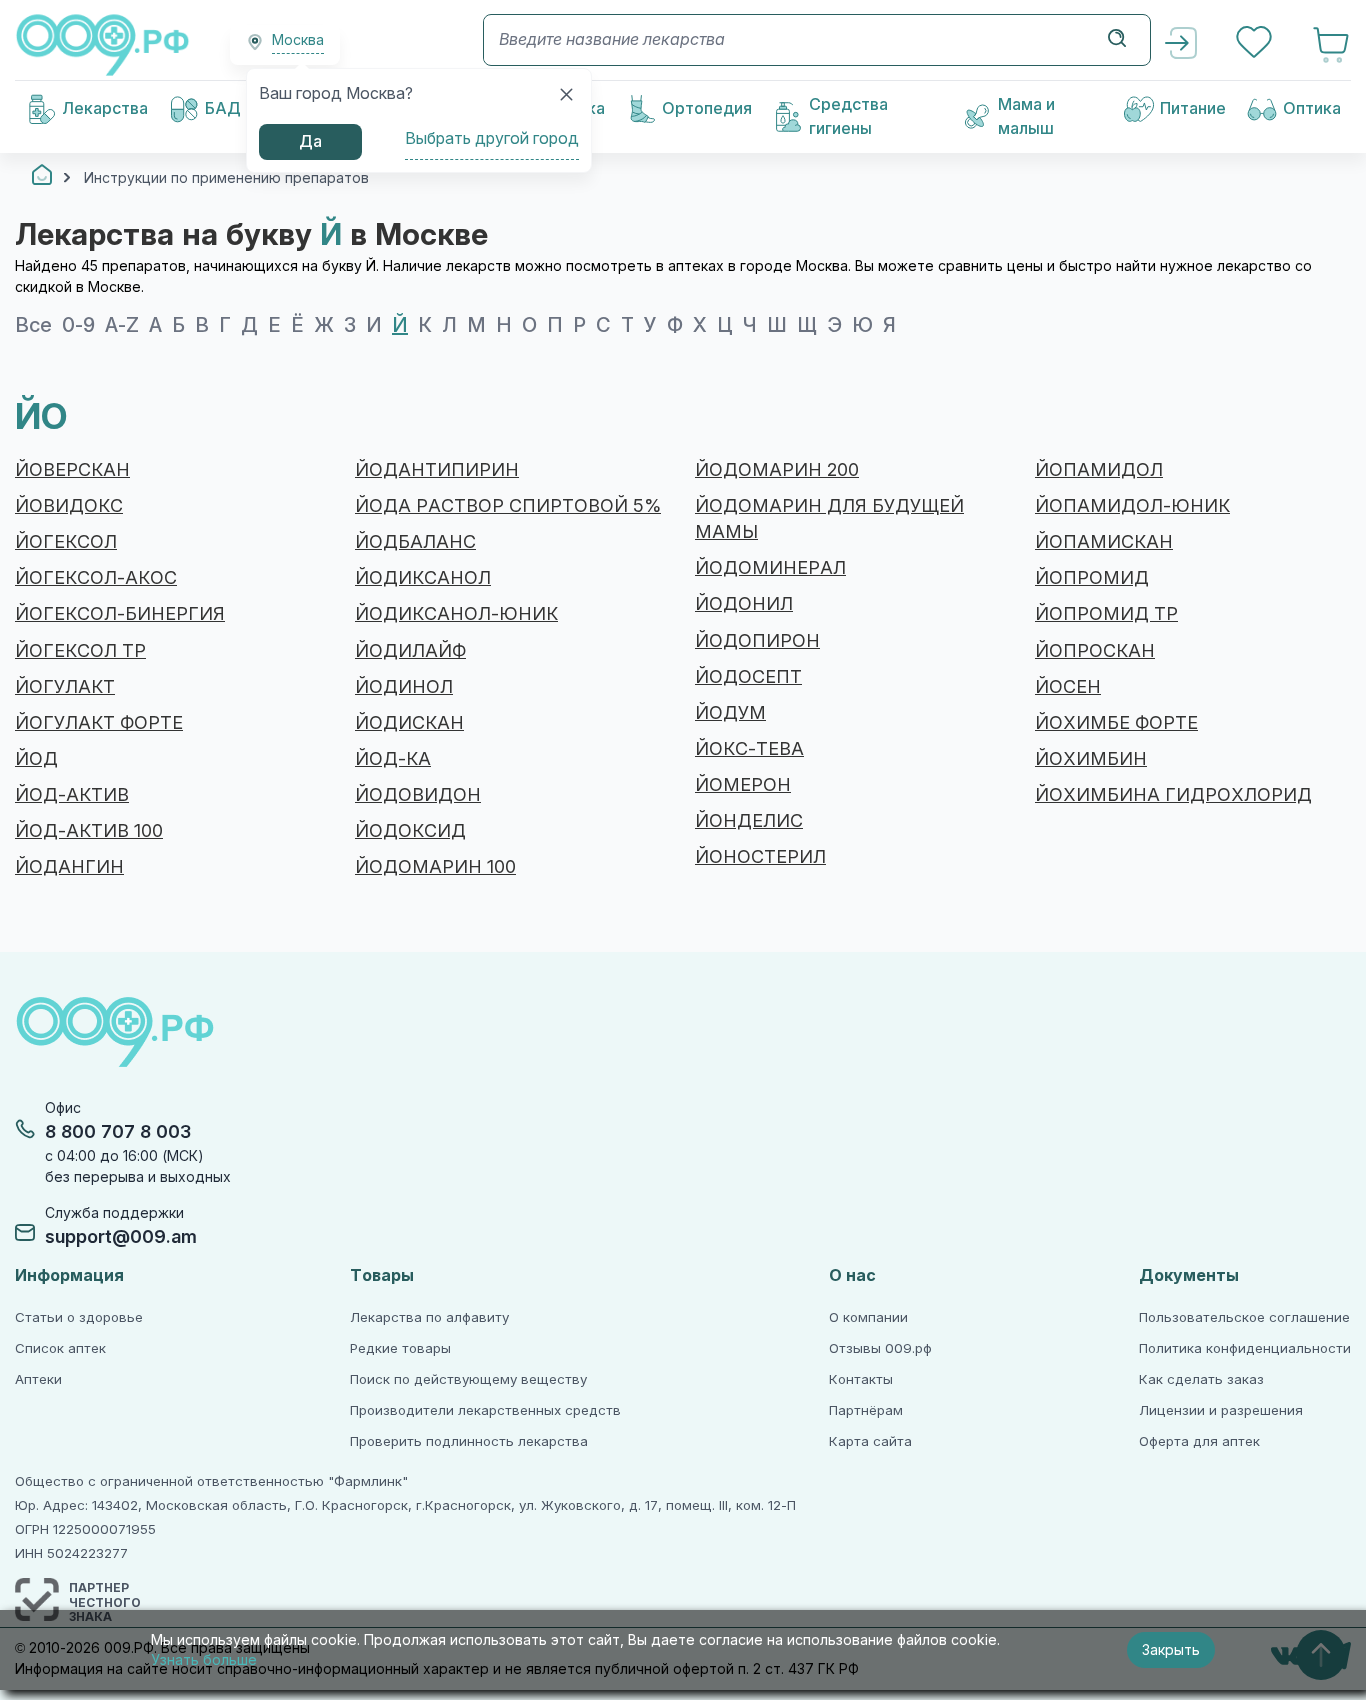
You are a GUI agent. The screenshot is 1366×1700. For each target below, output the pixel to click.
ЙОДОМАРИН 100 (435, 867)
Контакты (861, 1379)
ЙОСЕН (1068, 687)
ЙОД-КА (393, 759)
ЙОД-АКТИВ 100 (89, 831)
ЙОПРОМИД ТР (1106, 614)
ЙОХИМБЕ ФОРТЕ (1116, 723)
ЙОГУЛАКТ (65, 687)
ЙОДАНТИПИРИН (437, 470)
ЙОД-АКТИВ (72, 795)
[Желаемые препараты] (1256, 44)
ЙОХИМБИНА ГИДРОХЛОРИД (1173, 795)
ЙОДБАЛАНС (415, 542)
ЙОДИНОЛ (404, 687)
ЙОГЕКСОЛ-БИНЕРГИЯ (120, 614)
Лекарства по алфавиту (429, 1317)
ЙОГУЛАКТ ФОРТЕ (99, 723)
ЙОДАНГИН (69, 867)
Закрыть (1171, 1650)
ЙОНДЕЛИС (749, 821)
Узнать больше (204, 1660)
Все (33, 325)
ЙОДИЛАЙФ (410, 651)
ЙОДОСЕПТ (748, 677)
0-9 (78, 325)
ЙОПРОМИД (1092, 578)
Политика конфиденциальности (1245, 1348)
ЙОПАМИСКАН (1104, 542)
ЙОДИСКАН (409, 723)
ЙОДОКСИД (410, 831)
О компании (868, 1317)
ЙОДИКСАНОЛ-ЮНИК (456, 614)
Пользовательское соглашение (1244, 1317)
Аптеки (38, 1379)
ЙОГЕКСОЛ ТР (80, 651)
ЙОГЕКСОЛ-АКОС (96, 578)
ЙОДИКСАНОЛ (423, 578)
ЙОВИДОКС (69, 506)
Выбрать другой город (492, 138)
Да (310, 141)
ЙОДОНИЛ (744, 604)
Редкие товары (400, 1348)
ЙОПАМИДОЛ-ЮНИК (1132, 506)
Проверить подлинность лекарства (469, 1441)
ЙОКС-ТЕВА (749, 749)
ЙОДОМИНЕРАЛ (770, 568)
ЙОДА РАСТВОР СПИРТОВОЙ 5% (508, 506)
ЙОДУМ (730, 713)
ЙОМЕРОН (743, 785)
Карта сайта (870, 1441)
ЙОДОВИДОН (418, 795)
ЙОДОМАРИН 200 (777, 470)
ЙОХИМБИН (1091, 759)
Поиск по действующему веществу (468, 1379)
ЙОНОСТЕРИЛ (760, 857)
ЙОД (36, 759)
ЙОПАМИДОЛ (1099, 470)
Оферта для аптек (1199, 1441)
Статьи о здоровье (79, 1317)
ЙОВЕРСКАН (72, 470)
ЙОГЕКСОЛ (66, 542)
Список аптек (60, 1348)
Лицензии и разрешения (1221, 1410)
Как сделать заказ (1201, 1379)
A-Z (122, 325)
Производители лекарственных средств (485, 1410)
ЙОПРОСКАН (1095, 651)
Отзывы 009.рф (880, 1348)
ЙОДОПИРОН (757, 641)
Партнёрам (866, 1410)
